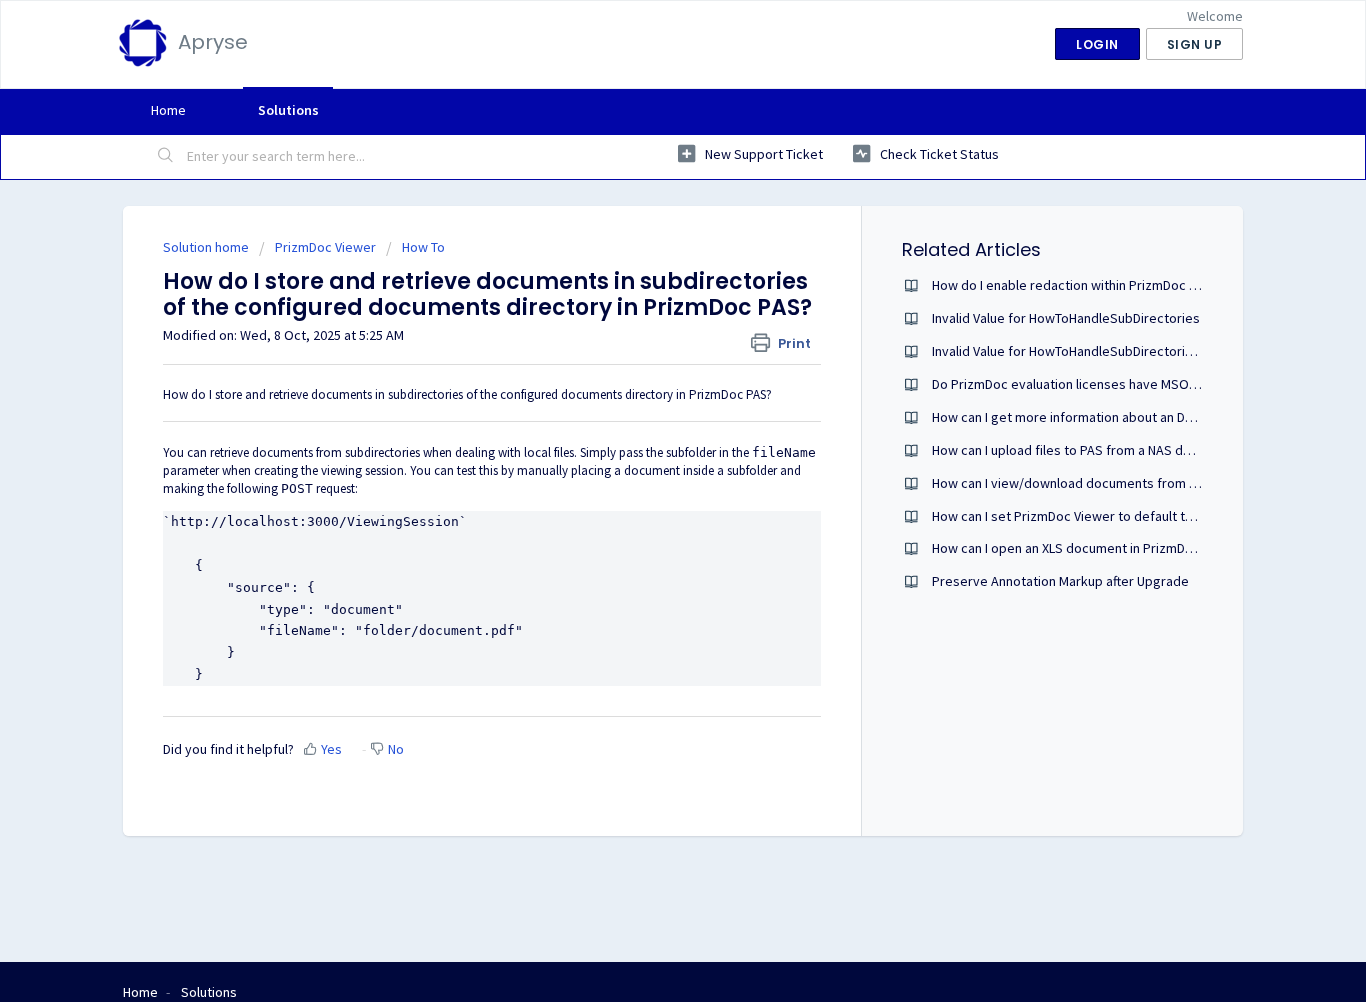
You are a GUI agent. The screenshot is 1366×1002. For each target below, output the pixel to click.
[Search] (166, 157)
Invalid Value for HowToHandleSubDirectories (1066, 318)
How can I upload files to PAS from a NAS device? (1077, 450)
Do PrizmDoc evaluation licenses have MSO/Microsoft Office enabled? (1139, 384)
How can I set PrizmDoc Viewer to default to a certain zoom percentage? (1148, 516)
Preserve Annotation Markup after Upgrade (1060, 581)
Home (168, 110)
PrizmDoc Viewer (325, 247)
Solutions (288, 110)
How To (423, 247)
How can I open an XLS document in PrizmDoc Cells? (1085, 548)
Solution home (207, 247)
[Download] (646, 236)
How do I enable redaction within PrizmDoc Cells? (1078, 285)
